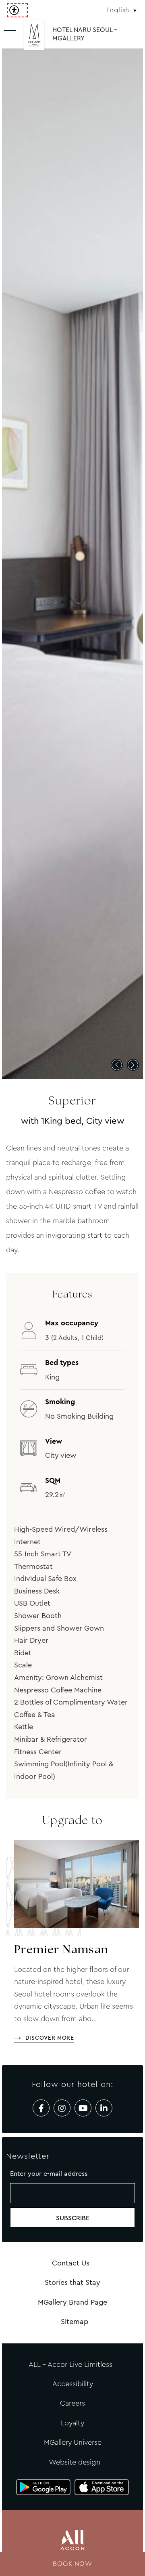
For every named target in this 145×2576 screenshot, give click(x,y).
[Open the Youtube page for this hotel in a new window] (83, 2108)
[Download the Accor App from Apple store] (102, 2487)
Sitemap (75, 2322)
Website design (75, 2462)
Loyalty (72, 2423)
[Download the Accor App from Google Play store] (43, 2487)
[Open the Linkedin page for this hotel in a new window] (104, 2108)
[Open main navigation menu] (10, 34)
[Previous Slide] (117, 1065)
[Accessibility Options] (17, 10)
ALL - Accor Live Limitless (70, 2364)
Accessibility (73, 2384)
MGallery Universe (73, 2442)
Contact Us (71, 2263)
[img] (34, 38)
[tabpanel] (72, 564)
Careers (72, 2403)
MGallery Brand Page (72, 2302)
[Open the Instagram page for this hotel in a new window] (62, 2108)
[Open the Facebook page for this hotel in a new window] (41, 2108)
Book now (72, 2564)
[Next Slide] (133, 1065)
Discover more (50, 2038)
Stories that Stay (72, 2282)
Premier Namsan (61, 1950)
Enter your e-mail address (49, 2174)
